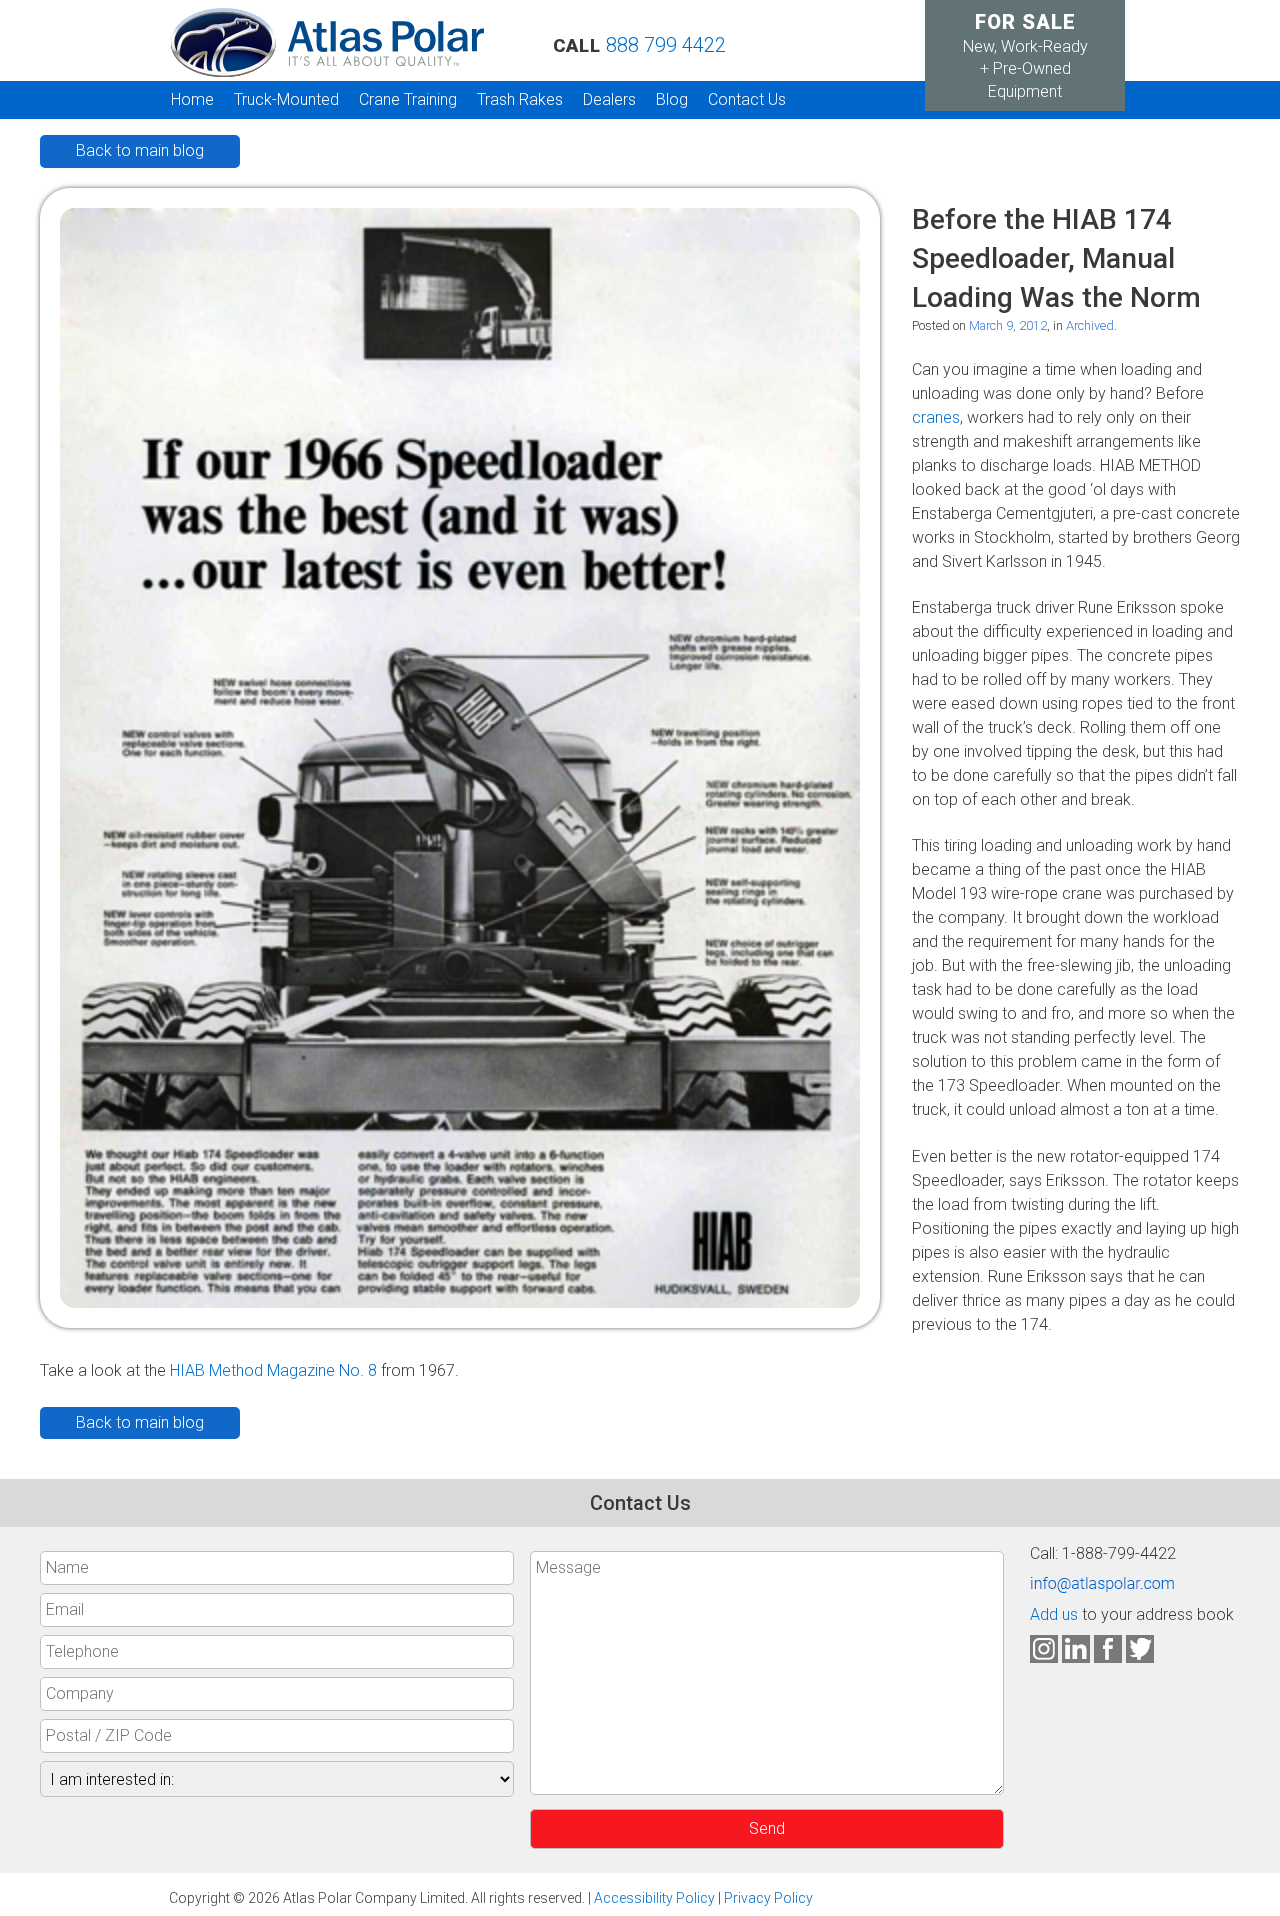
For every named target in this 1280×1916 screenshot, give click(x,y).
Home (192, 99)
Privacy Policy (768, 1898)
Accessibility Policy (654, 1898)
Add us (1054, 1614)
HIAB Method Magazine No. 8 (273, 1370)
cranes (936, 417)
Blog (672, 99)
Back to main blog (140, 150)
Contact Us (747, 99)
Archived (1090, 325)
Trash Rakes (520, 99)
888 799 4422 (666, 45)
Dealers (609, 99)
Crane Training (408, 99)
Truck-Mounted (286, 99)
